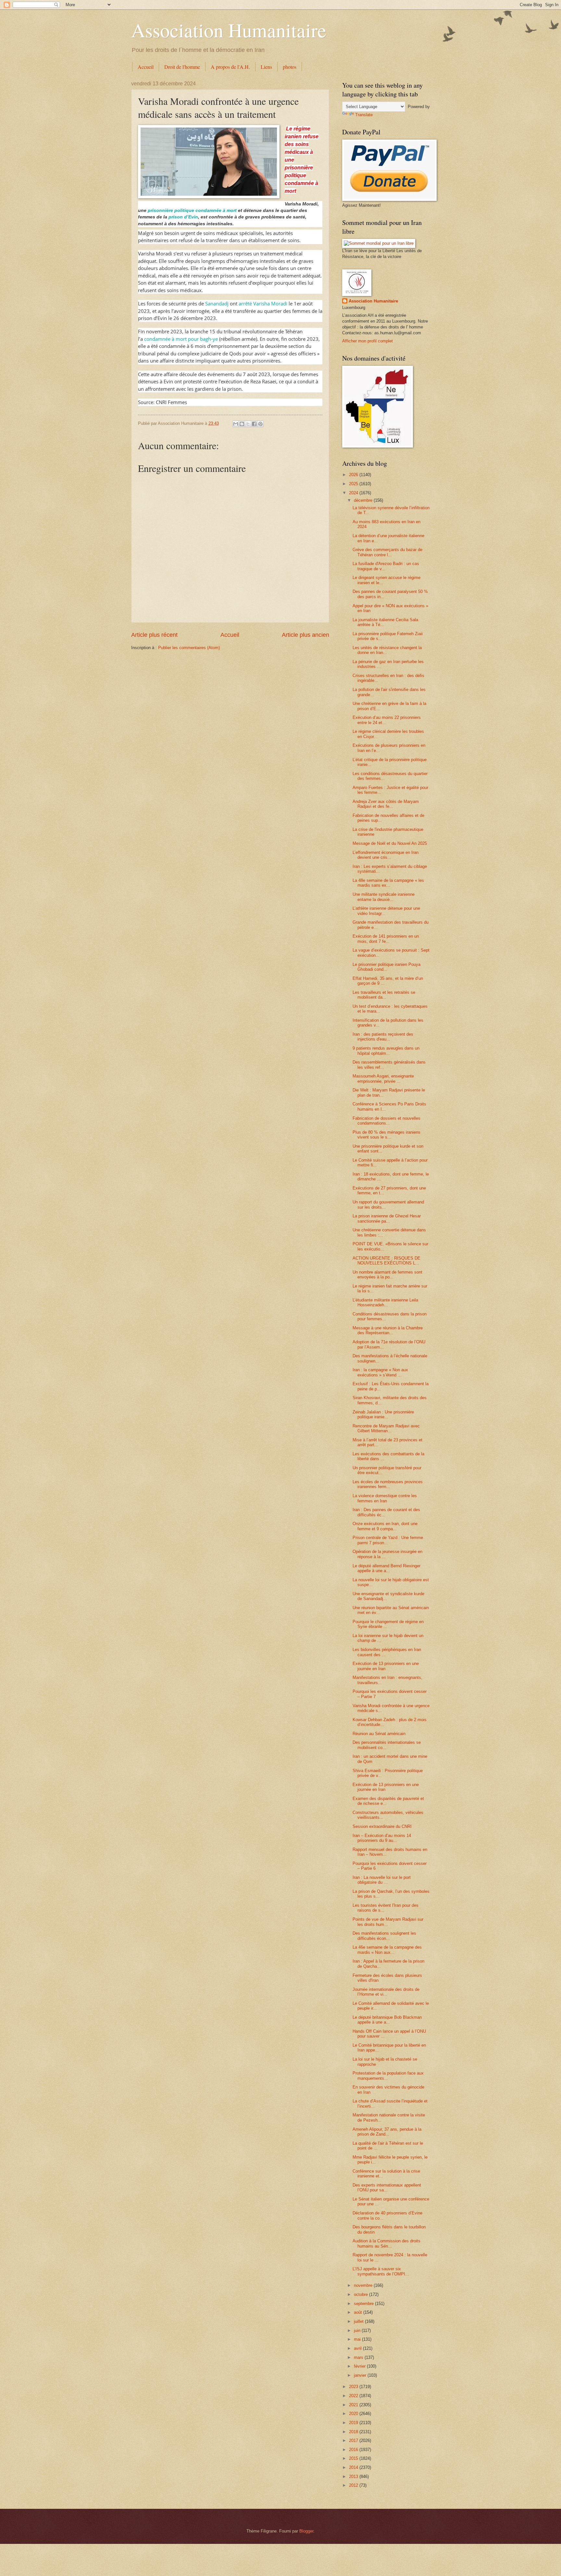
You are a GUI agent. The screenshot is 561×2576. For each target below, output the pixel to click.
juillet (359, 2321)
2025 (354, 484)
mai (358, 2339)
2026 (354, 475)
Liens (266, 67)
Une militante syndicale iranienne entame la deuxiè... (384, 897)
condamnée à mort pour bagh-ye (181, 339)
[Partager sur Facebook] (254, 424)
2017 (354, 2440)
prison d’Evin (183, 217)
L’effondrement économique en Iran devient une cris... (386, 855)
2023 (354, 2387)
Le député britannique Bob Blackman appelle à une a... (387, 2020)
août (359, 2312)
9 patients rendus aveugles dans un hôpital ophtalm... (386, 1051)
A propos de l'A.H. (230, 67)
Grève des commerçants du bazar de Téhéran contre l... (387, 552)
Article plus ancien (305, 635)
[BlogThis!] (242, 424)
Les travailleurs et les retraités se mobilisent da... (384, 995)
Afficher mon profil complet (368, 341)
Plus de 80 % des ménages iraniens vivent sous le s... (386, 1135)
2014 (354, 2467)
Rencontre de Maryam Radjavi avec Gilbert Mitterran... (386, 1428)
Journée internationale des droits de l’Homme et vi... (386, 1992)
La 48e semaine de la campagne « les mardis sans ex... (388, 883)
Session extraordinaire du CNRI (382, 1826)
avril (358, 2348)
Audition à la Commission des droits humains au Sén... (386, 2243)
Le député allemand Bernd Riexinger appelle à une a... (386, 1568)
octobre (362, 2294)
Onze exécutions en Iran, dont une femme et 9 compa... (385, 1526)
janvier (361, 2375)
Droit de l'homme (182, 67)
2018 (354, 2432)
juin (358, 2330)
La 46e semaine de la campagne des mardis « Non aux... (387, 1950)
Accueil (146, 67)
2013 (354, 2477)
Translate (364, 115)
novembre (364, 2285)
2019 (354, 2423)
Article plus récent (154, 635)
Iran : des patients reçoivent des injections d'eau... (383, 1037)
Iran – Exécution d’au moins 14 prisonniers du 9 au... (382, 1838)
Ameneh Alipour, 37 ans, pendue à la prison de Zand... (387, 2132)
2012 (354, 2485)
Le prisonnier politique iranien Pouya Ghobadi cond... (386, 967)
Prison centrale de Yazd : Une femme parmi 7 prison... (388, 1540)
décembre (364, 500)
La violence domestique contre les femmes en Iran (385, 1498)
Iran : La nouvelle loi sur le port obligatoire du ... (382, 1880)
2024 (354, 493)
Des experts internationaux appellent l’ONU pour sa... (387, 2188)
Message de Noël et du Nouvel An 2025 (390, 843)
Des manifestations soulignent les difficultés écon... (384, 1936)
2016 (354, 2450)
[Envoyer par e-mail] (236, 424)
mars (359, 2357)
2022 (354, 2396)
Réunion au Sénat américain (379, 1734)
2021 (354, 2405)
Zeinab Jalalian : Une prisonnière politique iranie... (383, 1414)
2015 (354, 2458)
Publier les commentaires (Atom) (189, 648)
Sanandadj (217, 303)
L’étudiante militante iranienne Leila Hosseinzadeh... (385, 1302)
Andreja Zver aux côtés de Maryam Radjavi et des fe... (386, 804)
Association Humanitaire (229, 30)
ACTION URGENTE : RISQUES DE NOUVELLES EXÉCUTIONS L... (386, 1261)
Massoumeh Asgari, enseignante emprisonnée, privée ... (383, 1078)
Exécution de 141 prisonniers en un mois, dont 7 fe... (386, 939)
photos (290, 67)
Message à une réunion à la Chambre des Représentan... (388, 1330)
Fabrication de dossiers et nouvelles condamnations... (386, 1121)
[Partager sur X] (248, 424)
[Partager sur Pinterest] (260, 424)
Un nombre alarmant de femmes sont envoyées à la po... (387, 1275)
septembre (364, 2304)
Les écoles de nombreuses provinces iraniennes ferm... (388, 1484)
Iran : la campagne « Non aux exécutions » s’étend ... (380, 1372)
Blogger (306, 2531)
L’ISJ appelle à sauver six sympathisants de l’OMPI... (381, 2271)
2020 (354, 2414)
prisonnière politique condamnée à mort (192, 210)
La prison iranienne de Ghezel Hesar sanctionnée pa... (387, 1218)
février (360, 2366)
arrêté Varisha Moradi (263, 303)
